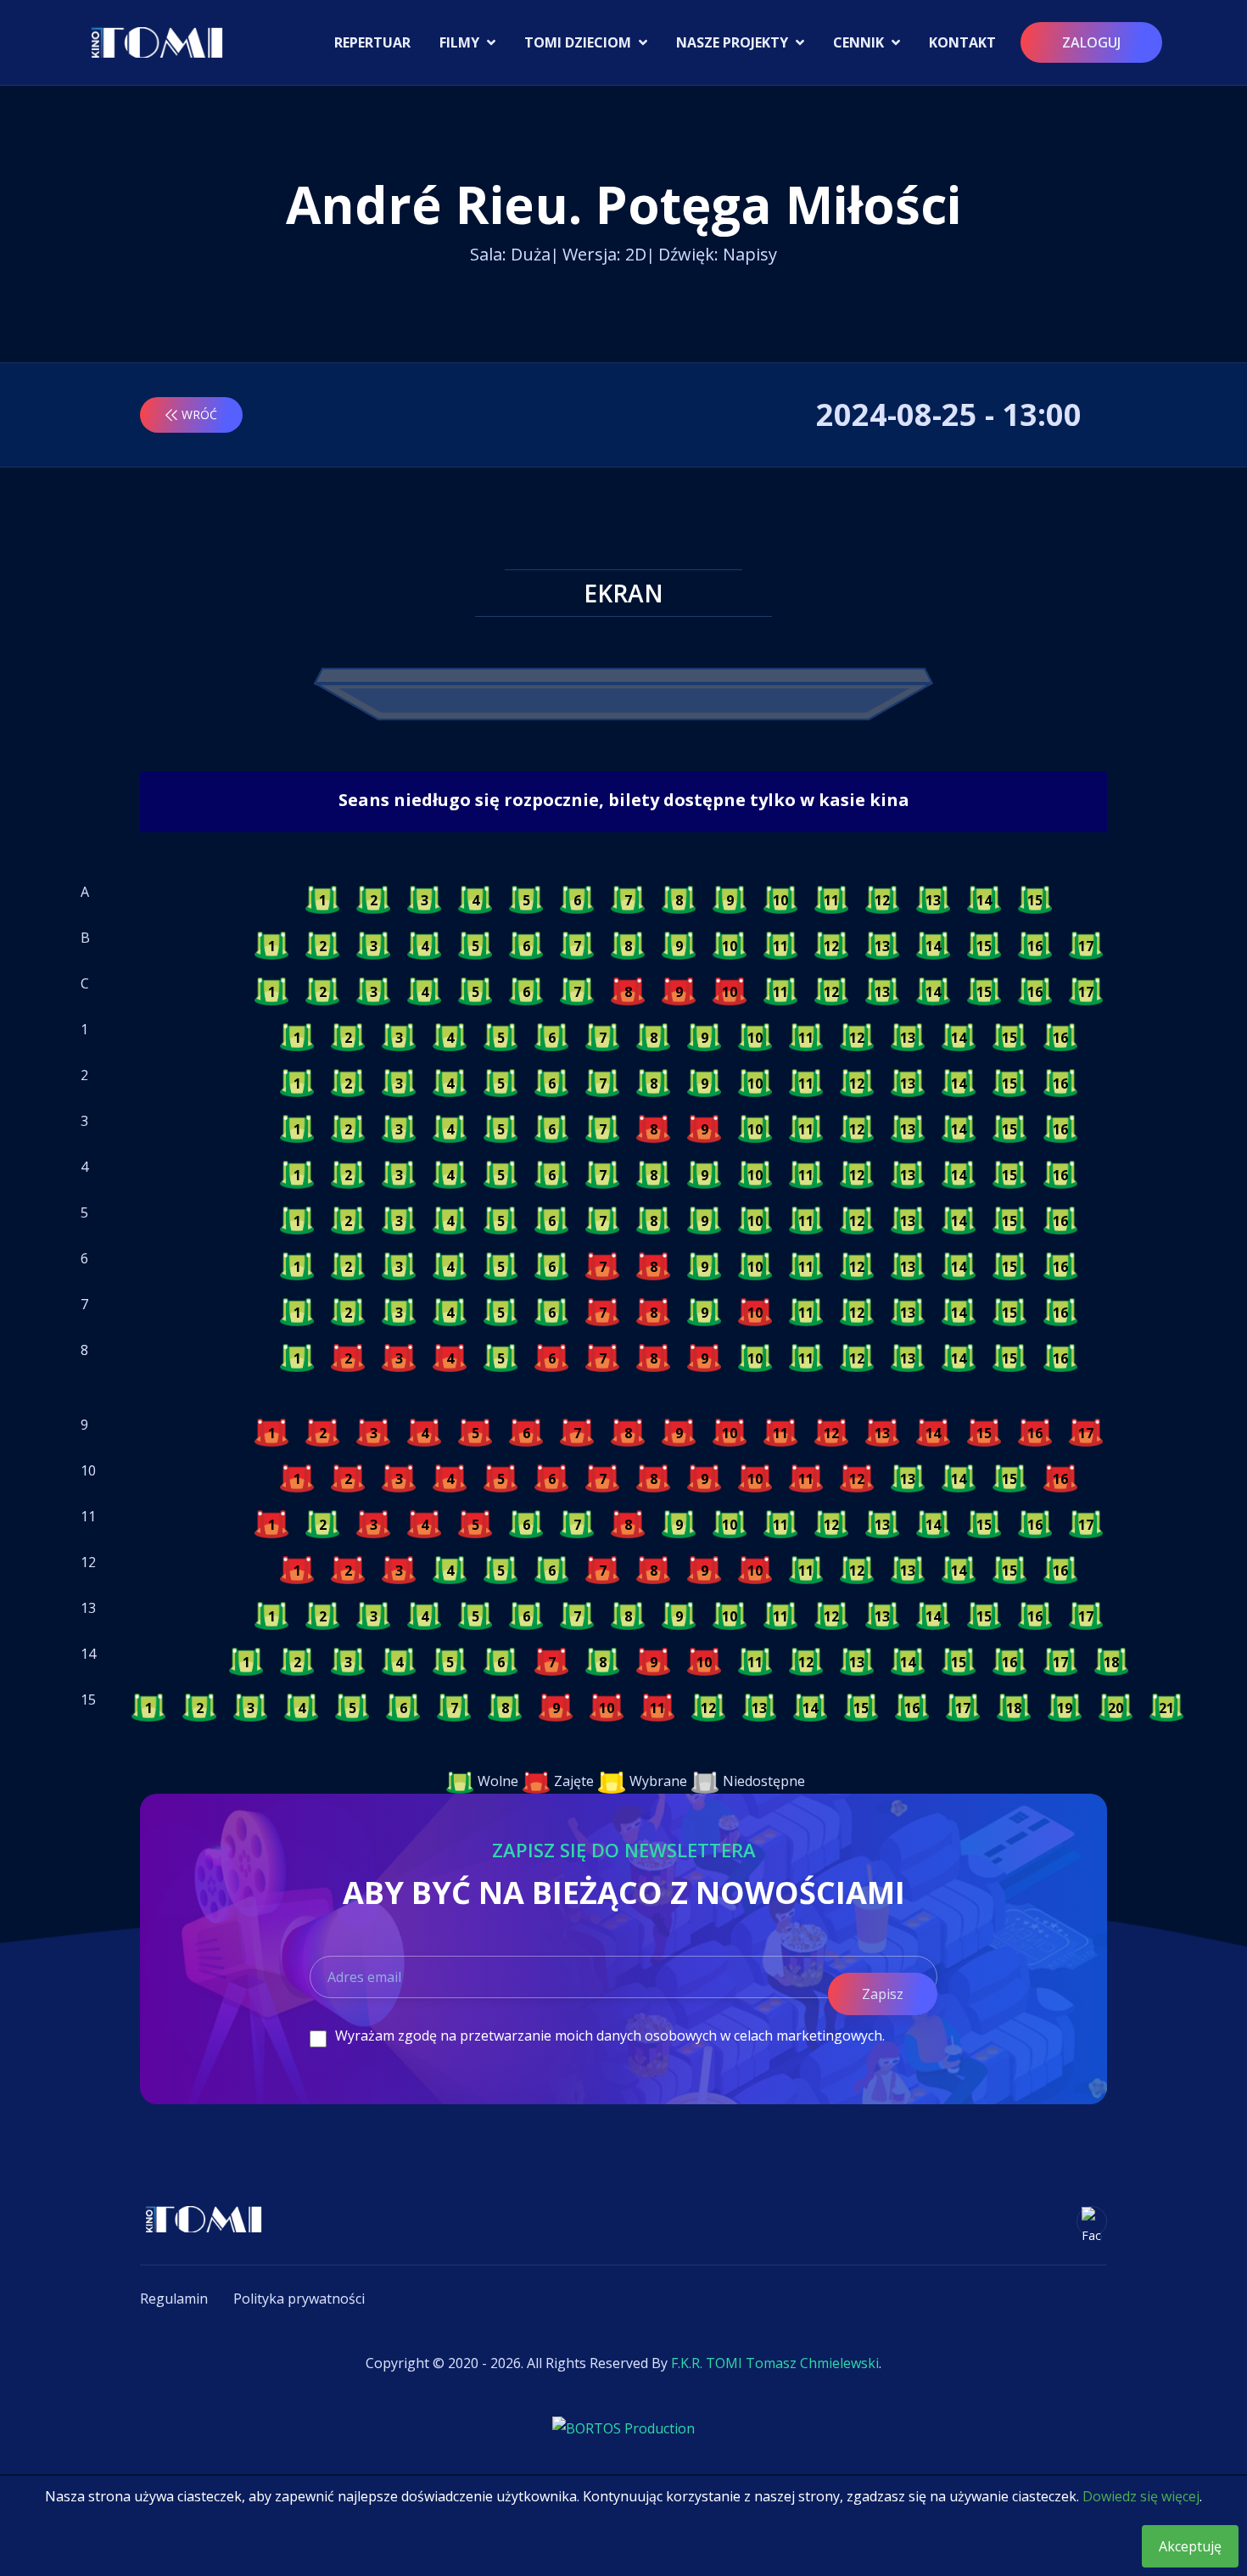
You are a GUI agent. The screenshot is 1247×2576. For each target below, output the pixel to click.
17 (1086, 946)
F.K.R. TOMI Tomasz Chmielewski (775, 2363)
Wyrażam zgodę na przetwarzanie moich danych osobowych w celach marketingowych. (610, 2036)
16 (1035, 946)
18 (1111, 1662)
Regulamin (174, 2299)
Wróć (199, 414)
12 (882, 900)
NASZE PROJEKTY (734, 42)
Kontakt (962, 42)
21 (1166, 1708)
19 (1065, 1708)
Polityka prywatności (299, 2299)
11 (831, 900)
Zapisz (883, 1994)
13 (933, 900)
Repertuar (372, 42)
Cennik (860, 42)
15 (1035, 900)
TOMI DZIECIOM (579, 42)
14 (984, 900)
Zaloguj (1091, 42)
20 (1116, 1708)
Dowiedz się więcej (1141, 2496)
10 (780, 900)
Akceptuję (1190, 2546)
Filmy (461, 42)
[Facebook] (1092, 2221)
